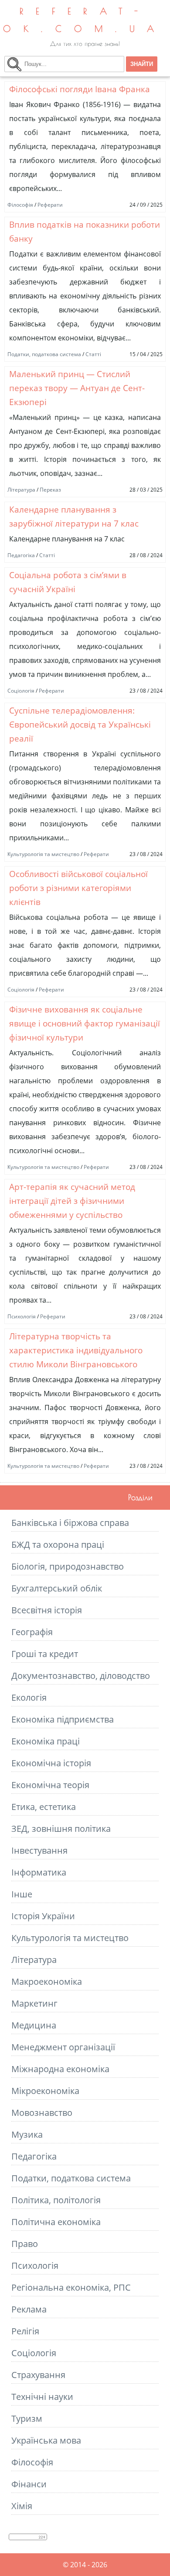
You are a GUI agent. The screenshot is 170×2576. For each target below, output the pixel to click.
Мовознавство (42, 2113)
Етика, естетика (44, 1807)
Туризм (27, 2418)
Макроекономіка (47, 1981)
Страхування (38, 2375)
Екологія (29, 1697)
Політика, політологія (56, 2200)
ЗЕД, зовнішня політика (61, 1829)
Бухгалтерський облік (57, 1588)
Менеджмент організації (63, 2047)
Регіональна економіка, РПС (71, 2287)
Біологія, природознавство (68, 1566)
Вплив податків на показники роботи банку (85, 231)
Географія (32, 1632)
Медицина (34, 2025)
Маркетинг (34, 2003)
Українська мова (46, 2440)
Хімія (22, 2506)
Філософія (20, 205)
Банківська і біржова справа (70, 1523)
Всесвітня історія (47, 1610)
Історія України (43, 1916)
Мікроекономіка (45, 2091)
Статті (93, 354)
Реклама (29, 2309)
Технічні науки (42, 2397)
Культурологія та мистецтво (43, 854)
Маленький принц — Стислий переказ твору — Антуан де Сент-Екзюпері (77, 388)
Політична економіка (56, 2222)
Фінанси (29, 2484)
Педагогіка (21, 555)
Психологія (22, 1316)
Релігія (25, 2331)
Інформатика (39, 1872)
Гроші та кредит (45, 1654)
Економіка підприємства (63, 1719)
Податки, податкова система (44, 354)
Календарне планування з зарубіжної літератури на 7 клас (74, 516)
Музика (27, 2134)
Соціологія (21, 691)
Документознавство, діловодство (81, 1676)
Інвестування (39, 1850)
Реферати (50, 205)
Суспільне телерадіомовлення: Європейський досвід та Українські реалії (80, 724)
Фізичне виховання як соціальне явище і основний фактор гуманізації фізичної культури (85, 1023)
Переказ (50, 490)
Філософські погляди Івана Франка (80, 89)
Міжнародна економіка (60, 2069)
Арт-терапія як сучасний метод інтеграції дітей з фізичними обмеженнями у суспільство (72, 1201)
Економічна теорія (50, 1785)
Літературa (21, 490)
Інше (22, 1894)
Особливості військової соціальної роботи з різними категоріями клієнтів (78, 888)
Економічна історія (51, 1763)
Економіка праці (46, 1741)
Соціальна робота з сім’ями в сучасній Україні (68, 582)
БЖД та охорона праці (58, 1545)
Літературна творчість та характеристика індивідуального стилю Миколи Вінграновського (76, 1350)
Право (25, 2244)
